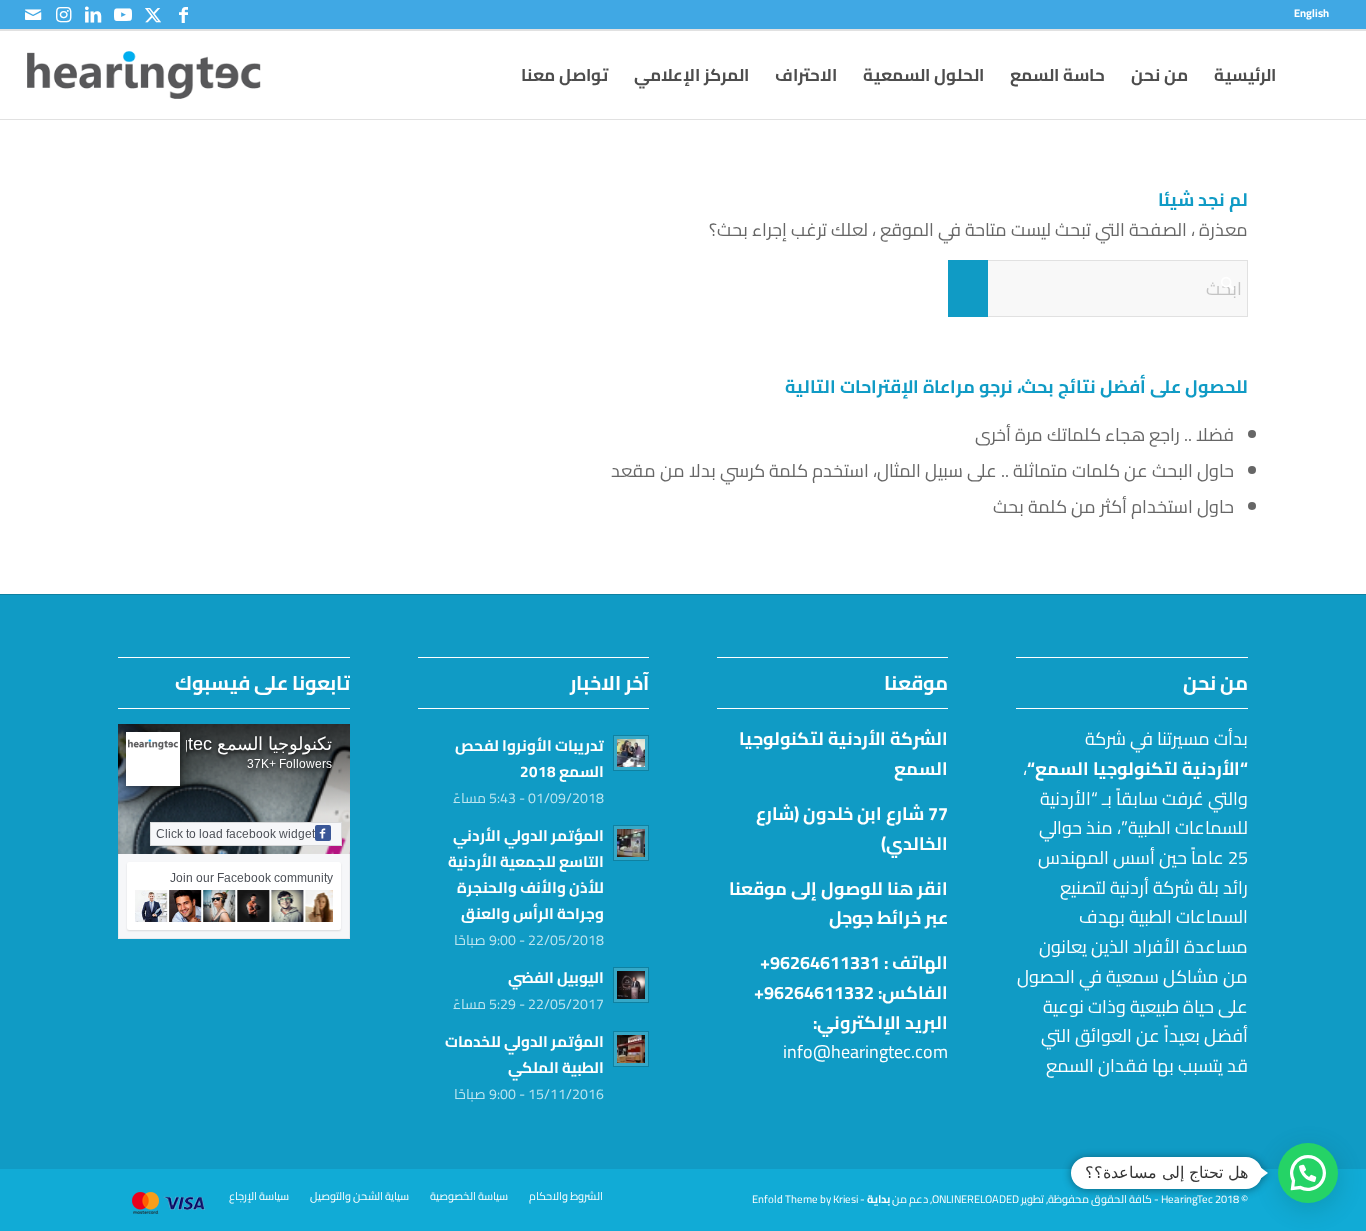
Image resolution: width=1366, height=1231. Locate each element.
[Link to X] (153, 15)
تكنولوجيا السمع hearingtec (230, 744)
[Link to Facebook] (183, 15)
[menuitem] (1316, 13)
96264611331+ (820, 962)
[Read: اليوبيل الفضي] (631, 985)
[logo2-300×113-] (144, 75)
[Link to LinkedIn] (93, 15)
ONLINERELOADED (975, 1199)
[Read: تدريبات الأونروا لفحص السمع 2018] (631, 753)
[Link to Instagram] (63, 15)
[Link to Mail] (33, 15)
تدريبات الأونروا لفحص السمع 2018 (529, 758)
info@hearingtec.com (865, 1051)
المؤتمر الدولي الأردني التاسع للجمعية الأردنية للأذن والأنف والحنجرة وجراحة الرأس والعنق (526, 874)
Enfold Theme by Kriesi (805, 1199)
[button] (1308, 1173)
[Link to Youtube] (123, 15)
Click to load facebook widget (235, 834)
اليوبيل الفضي (556, 977)
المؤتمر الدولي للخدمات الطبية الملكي (524, 1054)
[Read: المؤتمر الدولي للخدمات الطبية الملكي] (631, 1049)
